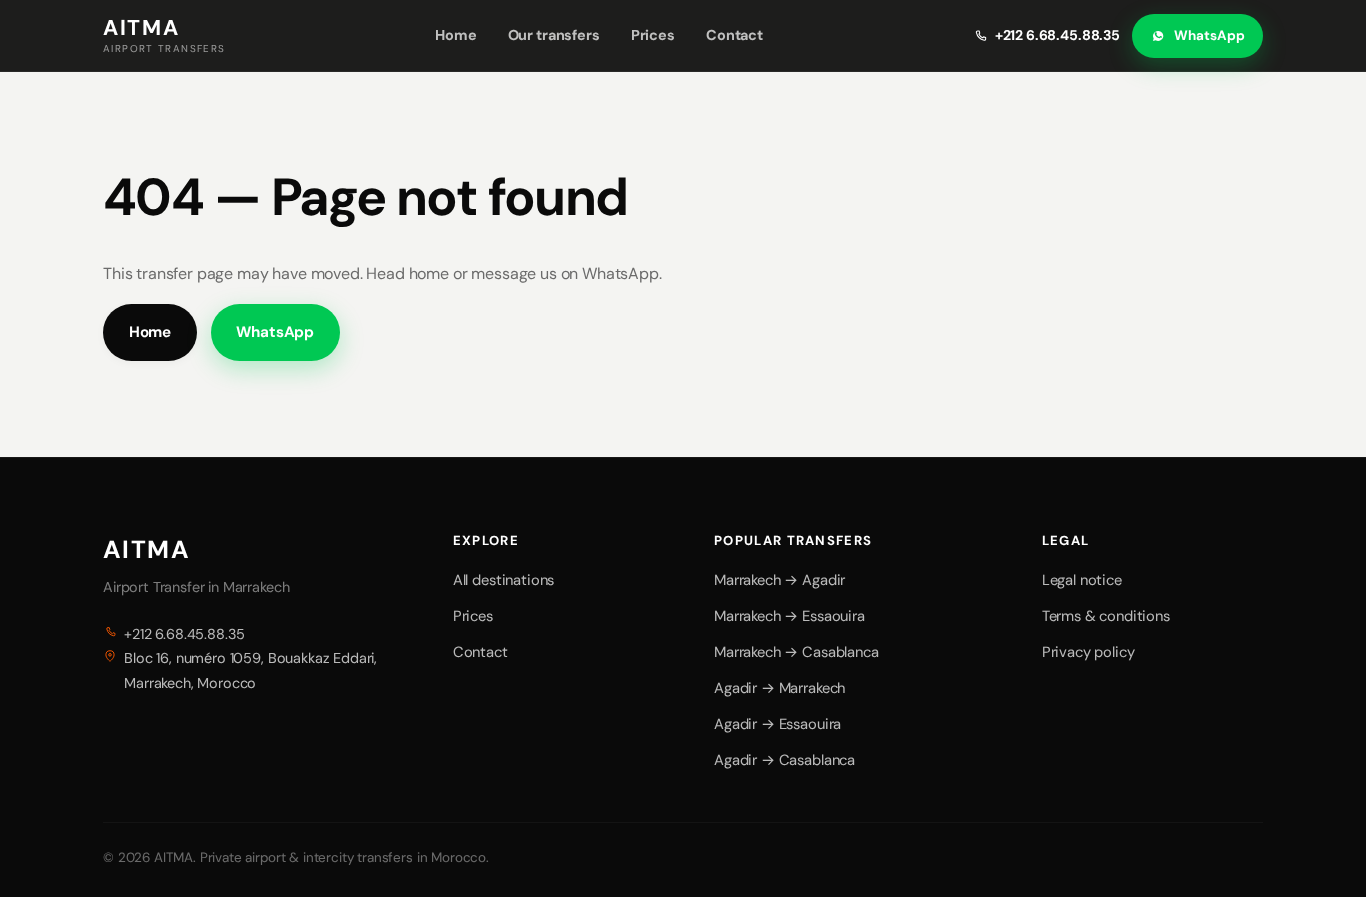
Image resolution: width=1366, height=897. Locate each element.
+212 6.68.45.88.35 (1057, 35)
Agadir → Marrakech (779, 688)
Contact (734, 35)
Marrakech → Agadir (779, 580)
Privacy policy (1088, 652)
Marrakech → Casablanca (796, 652)
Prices (653, 35)
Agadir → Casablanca (784, 760)
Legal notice (1082, 580)
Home (455, 35)
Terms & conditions (1106, 616)
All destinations (503, 580)
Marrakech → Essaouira (789, 616)
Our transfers (554, 35)
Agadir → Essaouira (777, 724)
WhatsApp (1209, 35)
